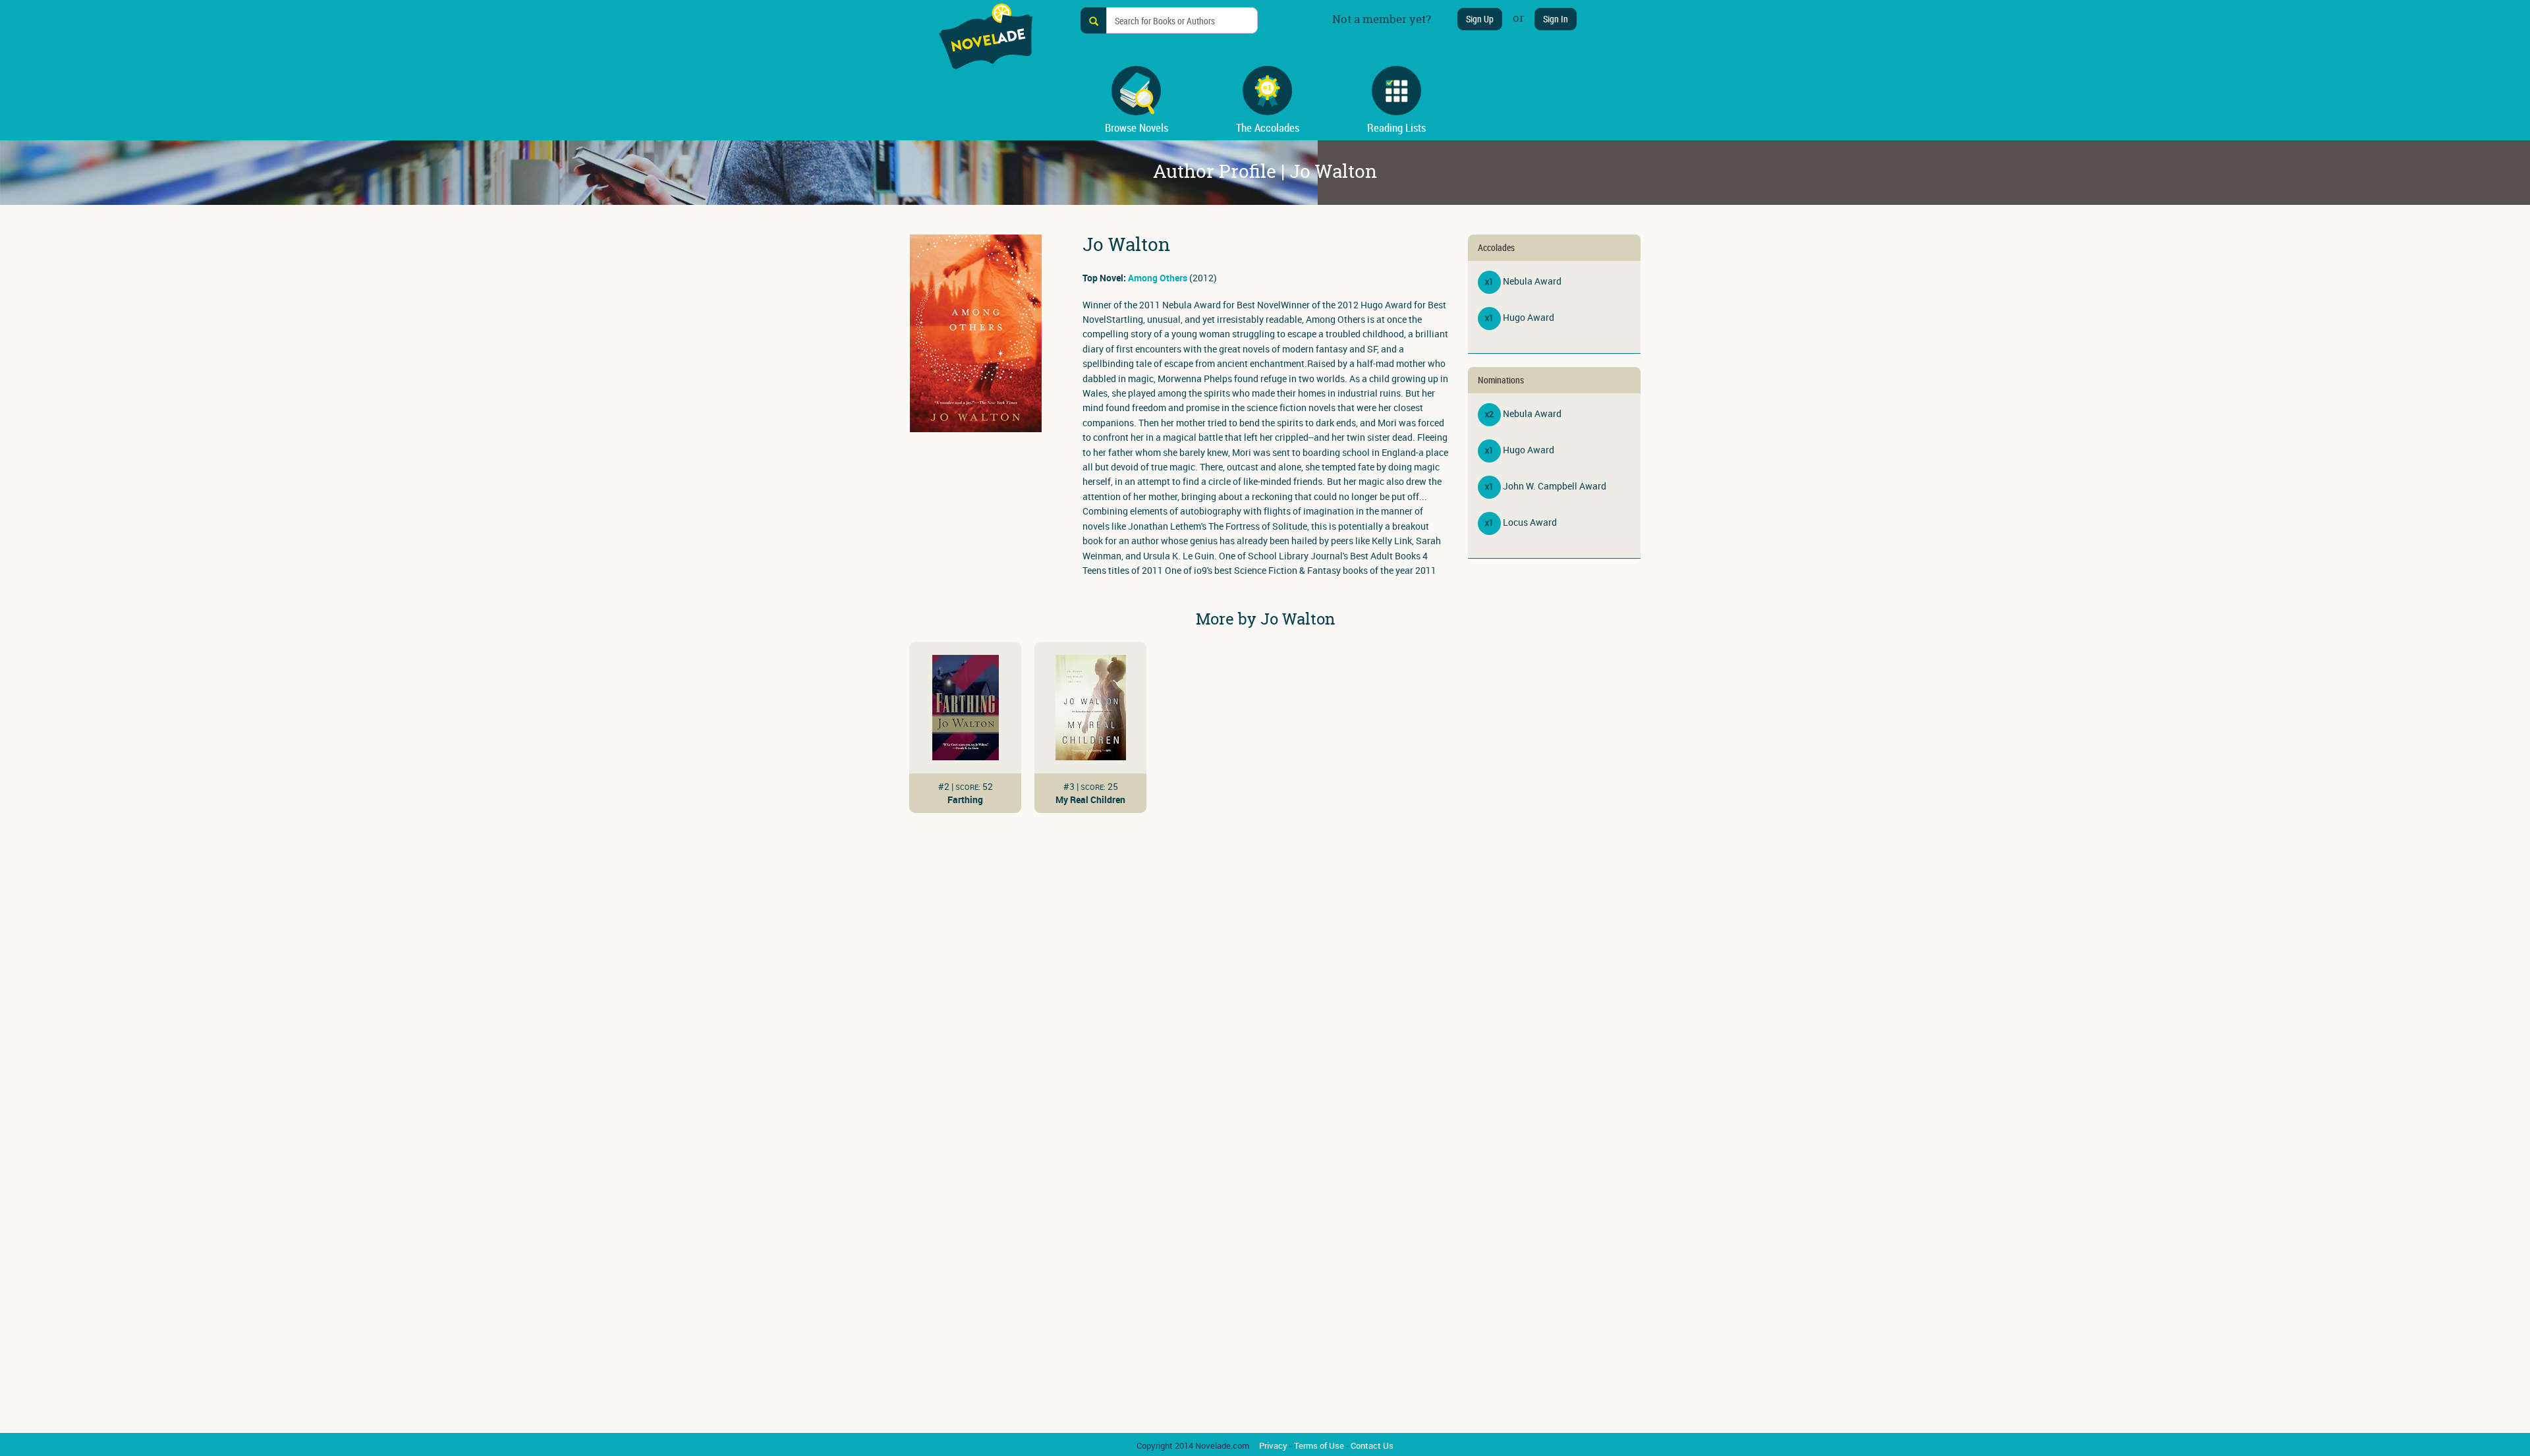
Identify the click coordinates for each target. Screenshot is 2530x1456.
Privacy (1273, 1445)
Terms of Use (1319, 1445)
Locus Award (1530, 522)
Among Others (1158, 278)
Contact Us (1372, 1445)
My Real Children (1090, 799)
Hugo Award (1529, 317)
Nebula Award (1532, 281)
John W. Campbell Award (1555, 486)
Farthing (965, 799)
